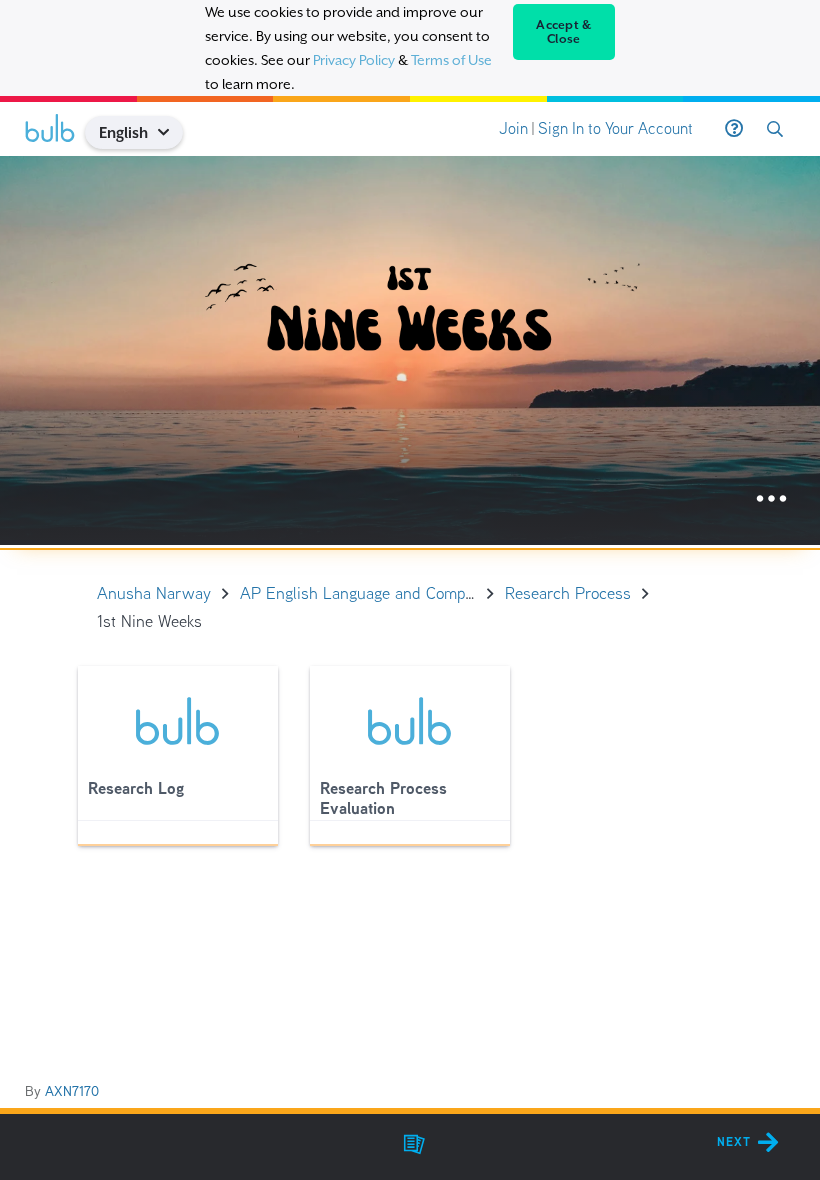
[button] (171, 132)
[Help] (734, 129)
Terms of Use (451, 60)
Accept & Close (563, 32)
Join (513, 128)
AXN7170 (72, 1091)
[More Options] (771, 499)
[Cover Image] (410, 350)
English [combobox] (123, 132)
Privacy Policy (354, 60)
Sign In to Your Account (615, 128)
